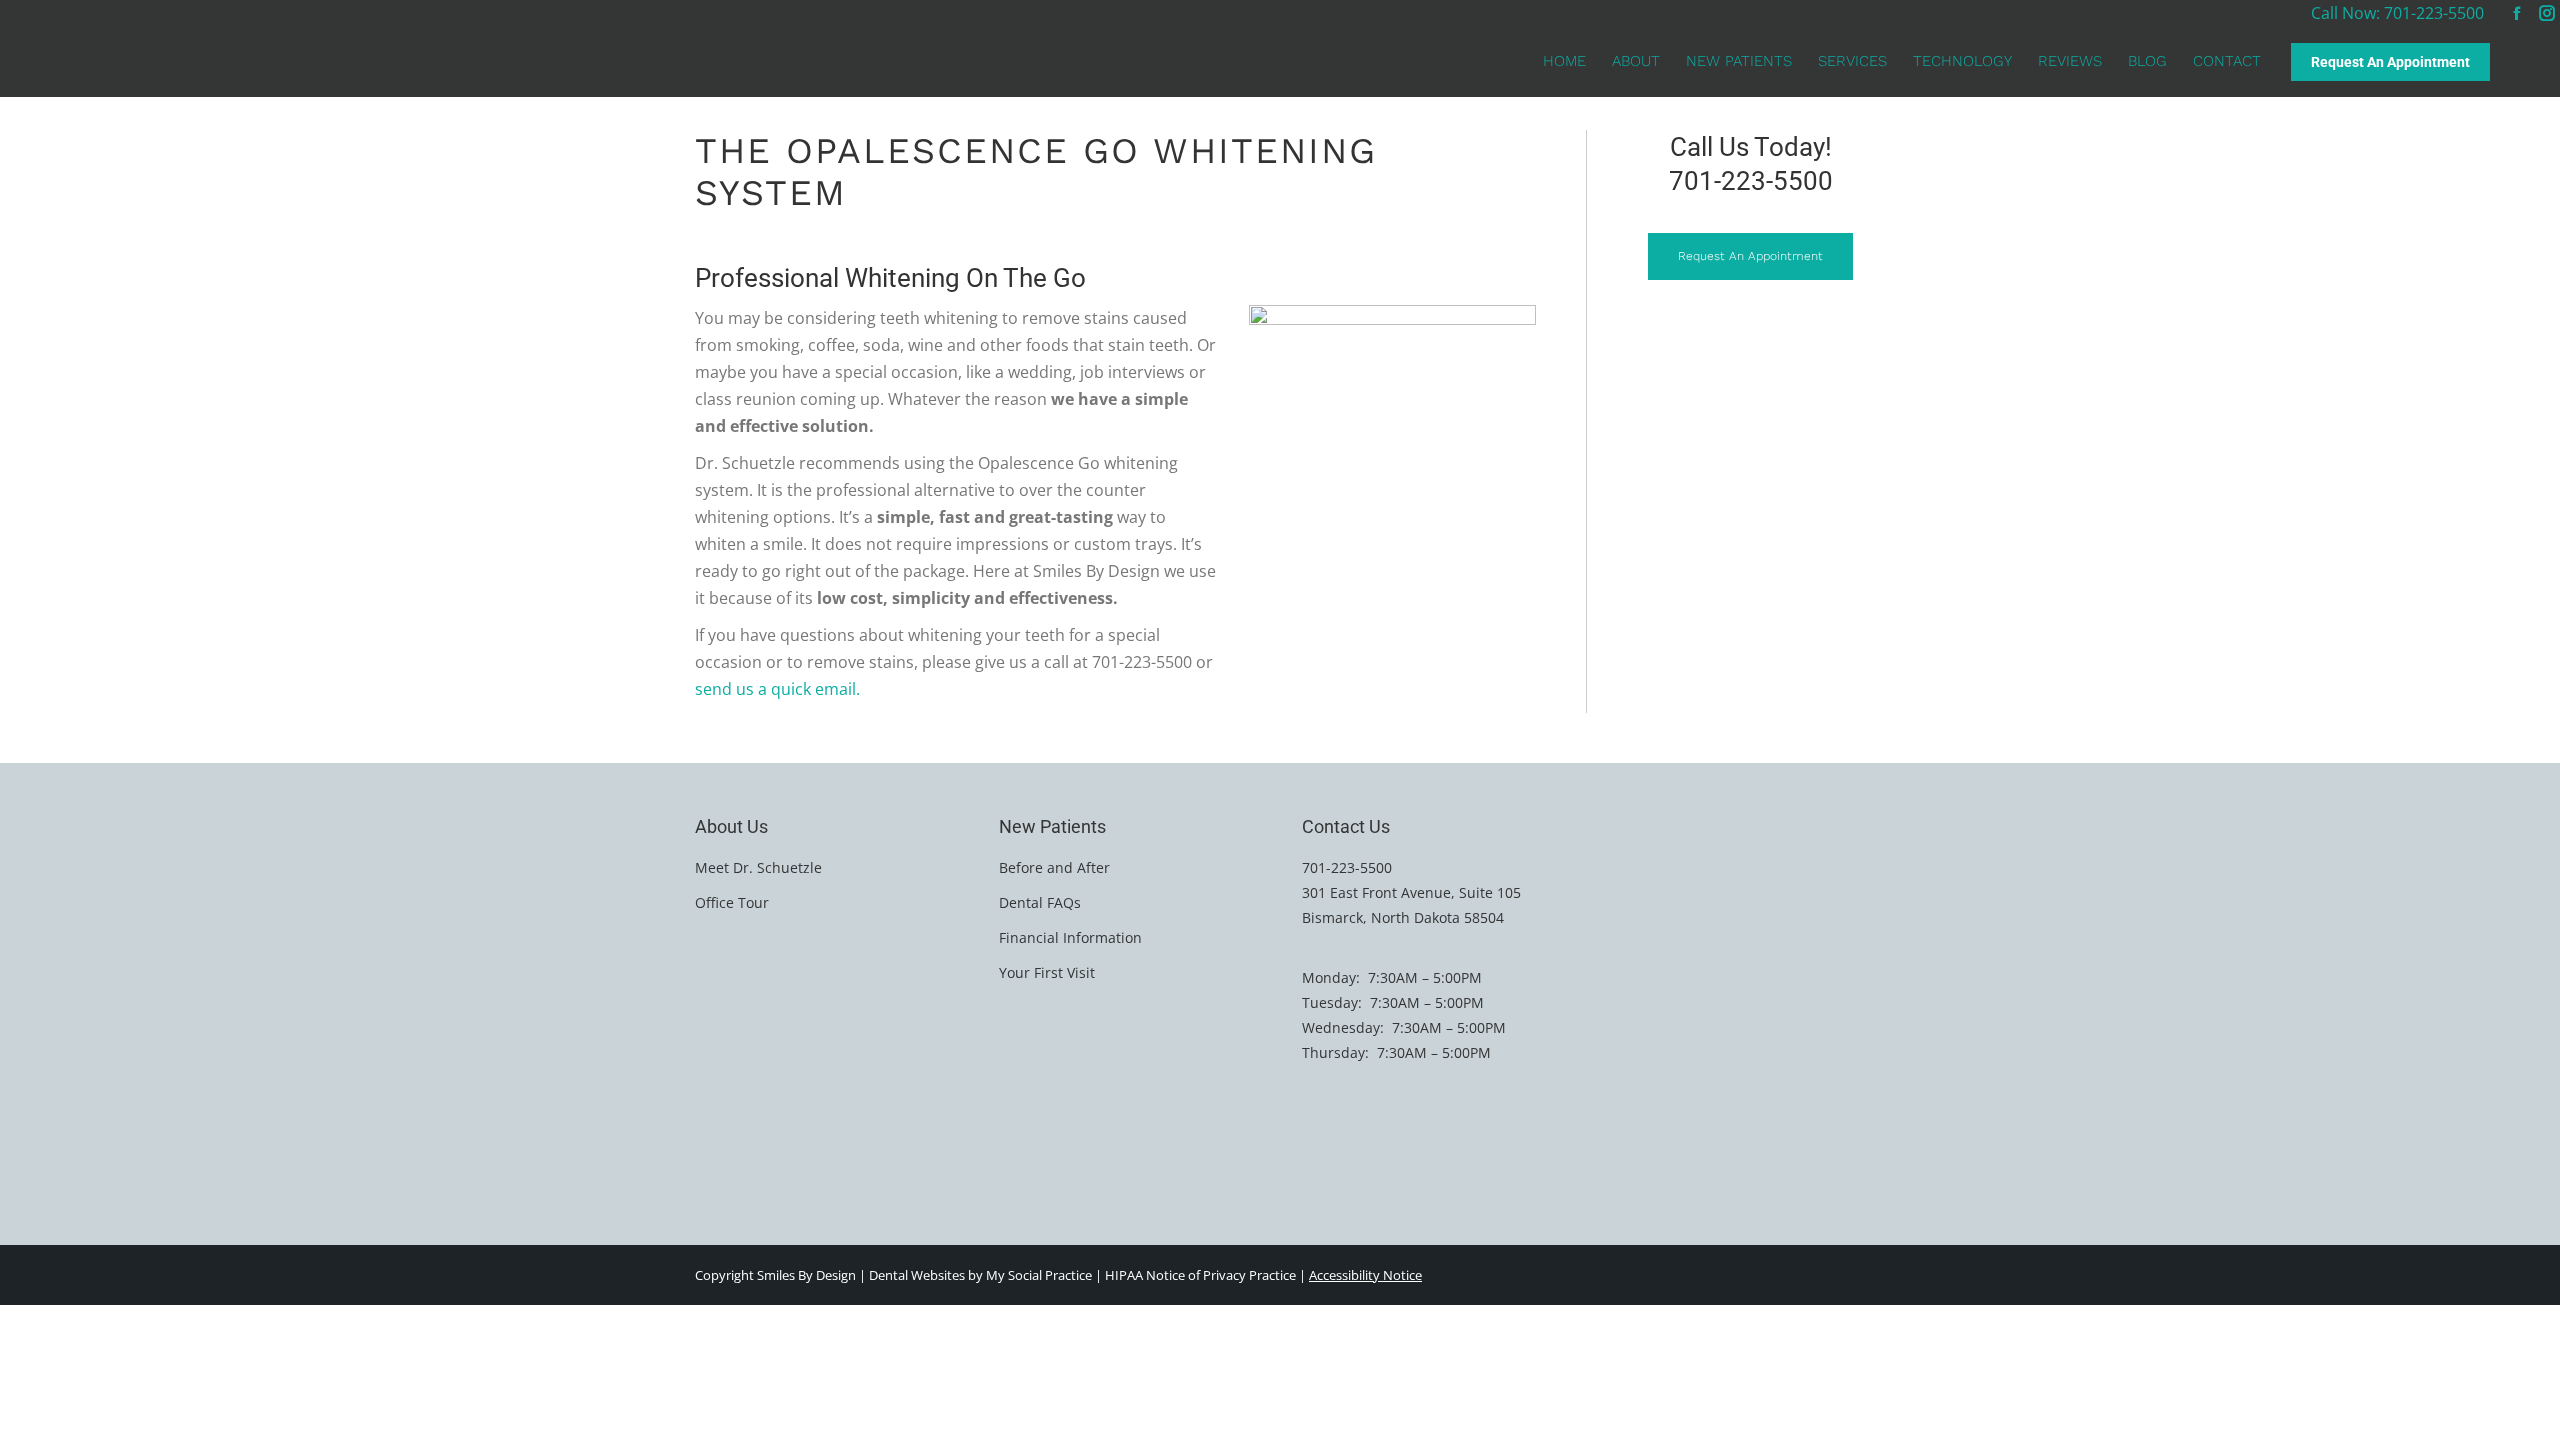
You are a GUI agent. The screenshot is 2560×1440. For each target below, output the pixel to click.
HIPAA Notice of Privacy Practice (1200, 1275)
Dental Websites (917, 1275)
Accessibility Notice (1365, 1275)
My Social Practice (1037, 1275)
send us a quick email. (777, 689)
